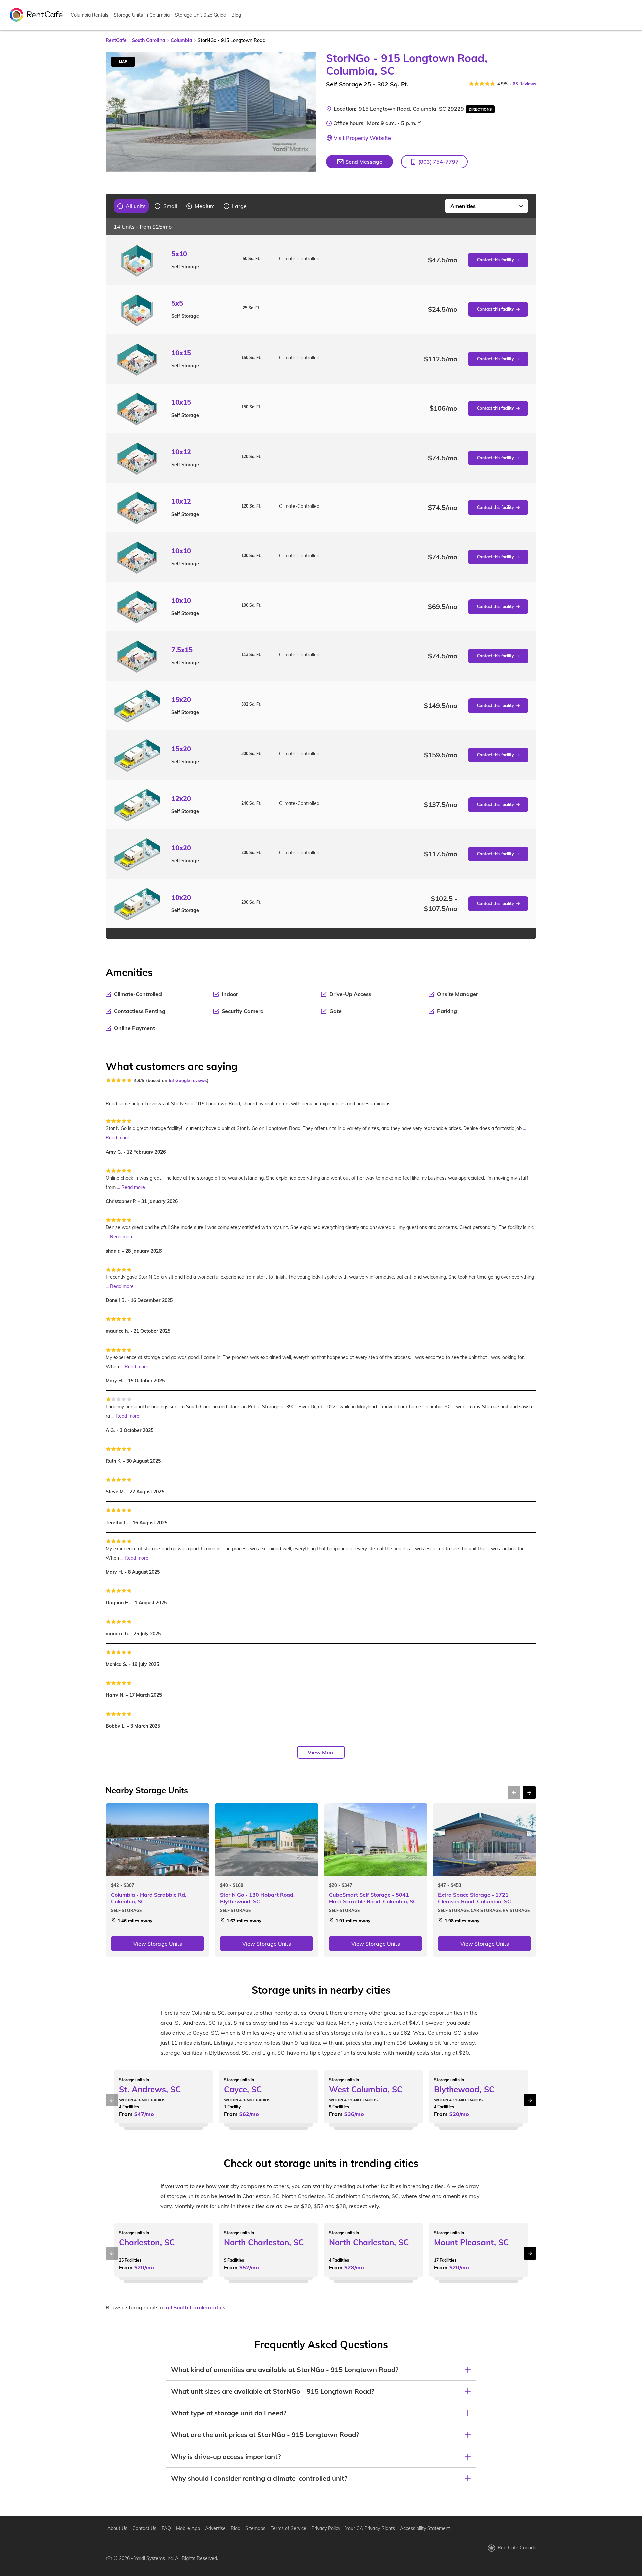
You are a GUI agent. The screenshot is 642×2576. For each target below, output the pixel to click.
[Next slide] (307, 112)
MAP (123, 62)
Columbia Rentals (89, 15)
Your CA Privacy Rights (370, 2528)
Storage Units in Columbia (142, 15)
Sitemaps (255, 2528)
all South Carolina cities (196, 2307)
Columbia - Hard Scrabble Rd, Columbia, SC (149, 1898)
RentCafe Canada (517, 2548)
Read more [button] (118, 1138)
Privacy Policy (326, 2528)
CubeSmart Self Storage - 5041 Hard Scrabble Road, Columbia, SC (373, 1898)
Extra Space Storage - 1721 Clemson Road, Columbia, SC (474, 1898)
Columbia (181, 40)
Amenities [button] (463, 206)
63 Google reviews (188, 1080)
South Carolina (149, 40)
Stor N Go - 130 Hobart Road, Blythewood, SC (257, 1898)
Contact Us (144, 2528)
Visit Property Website (362, 138)
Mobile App (188, 2528)
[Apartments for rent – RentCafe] (36, 14)
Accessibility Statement (425, 2528)
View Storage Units (158, 1944)
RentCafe (116, 40)
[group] (132, 206)
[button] (434, 162)
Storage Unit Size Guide (200, 15)
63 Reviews (524, 84)
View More (321, 1752)
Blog (236, 15)
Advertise (215, 2528)
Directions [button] (480, 109)
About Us (117, 2528)
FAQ (166, 2528)
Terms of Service (288, 2528)
